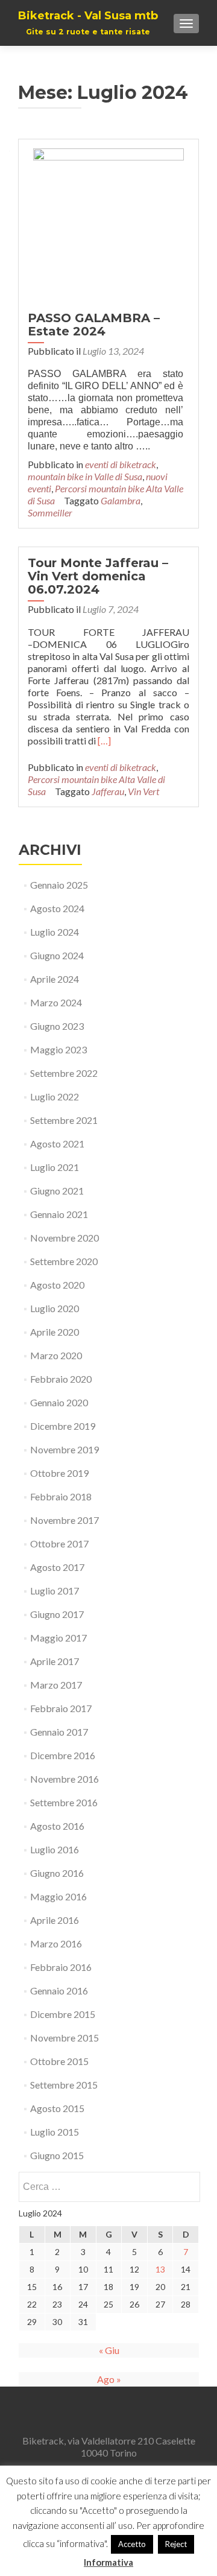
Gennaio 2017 (59, 1732)
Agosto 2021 (57, 1144)
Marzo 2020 (56, 1355)
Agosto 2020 (57, 1285)
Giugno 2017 (57, 1614)
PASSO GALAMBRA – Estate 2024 (94, 325)
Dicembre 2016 (63, 1755)
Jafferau (108, 791)
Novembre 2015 (64, 2038)
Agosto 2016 (57, 1826)
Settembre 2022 (64, 1073)
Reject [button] (176, 2544)
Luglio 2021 (55, 1167)
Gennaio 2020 (59, 1402)
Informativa (108, 2562)
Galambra (121, 500)
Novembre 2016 (64, 1779)
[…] (104, 741)
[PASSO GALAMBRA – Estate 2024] (108, 222)
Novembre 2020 (64, 1238)
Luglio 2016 (55, 1849)
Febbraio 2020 (61, 1379)
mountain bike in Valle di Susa (85, 476)
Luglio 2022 (55, 1096)
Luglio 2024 (55, 932)
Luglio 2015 (55, 2132)
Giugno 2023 (57, 1026)
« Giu (109, 2350)
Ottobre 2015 (59, 2061)
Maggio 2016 (58, 1896)
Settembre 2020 (64, 1261)
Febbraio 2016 (61, 1967)
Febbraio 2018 (61, 1496)
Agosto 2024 (57, 908)
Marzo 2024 (56, 1002)
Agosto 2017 (57, 1567)
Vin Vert (143, 791)
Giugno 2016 (57, 1873)
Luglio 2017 (55, 1591)
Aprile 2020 (55, 1332)
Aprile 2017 (55, 1661)
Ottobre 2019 (59, 1473)
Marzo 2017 (56, 1685)
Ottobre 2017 (59, 1543)
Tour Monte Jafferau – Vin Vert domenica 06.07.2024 (98, 576)
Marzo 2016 (56, 1943)
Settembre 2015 (64, 2085)
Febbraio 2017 (61, 1708)
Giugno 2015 (57, 2155)
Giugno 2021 (57, 1191)
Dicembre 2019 (63, 1426)
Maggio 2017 (58, 1638)
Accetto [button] (132, 2544)
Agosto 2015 (57, 2108)
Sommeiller (50, 512)
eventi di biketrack (121, 464)
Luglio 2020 (55, 1308)
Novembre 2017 (64, 1520)
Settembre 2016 (64, 1802)
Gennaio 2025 (59, 885)
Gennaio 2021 (59, 1214)
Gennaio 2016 (59, 1991)
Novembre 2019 (64, 1449)
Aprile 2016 (55, 1920)
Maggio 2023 (58, 1049)
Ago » (109, 2379)
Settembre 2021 (64, 1120)
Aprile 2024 (55, 979)
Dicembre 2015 (63, 2014)
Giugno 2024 (57, 955)
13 (160, 2269)
